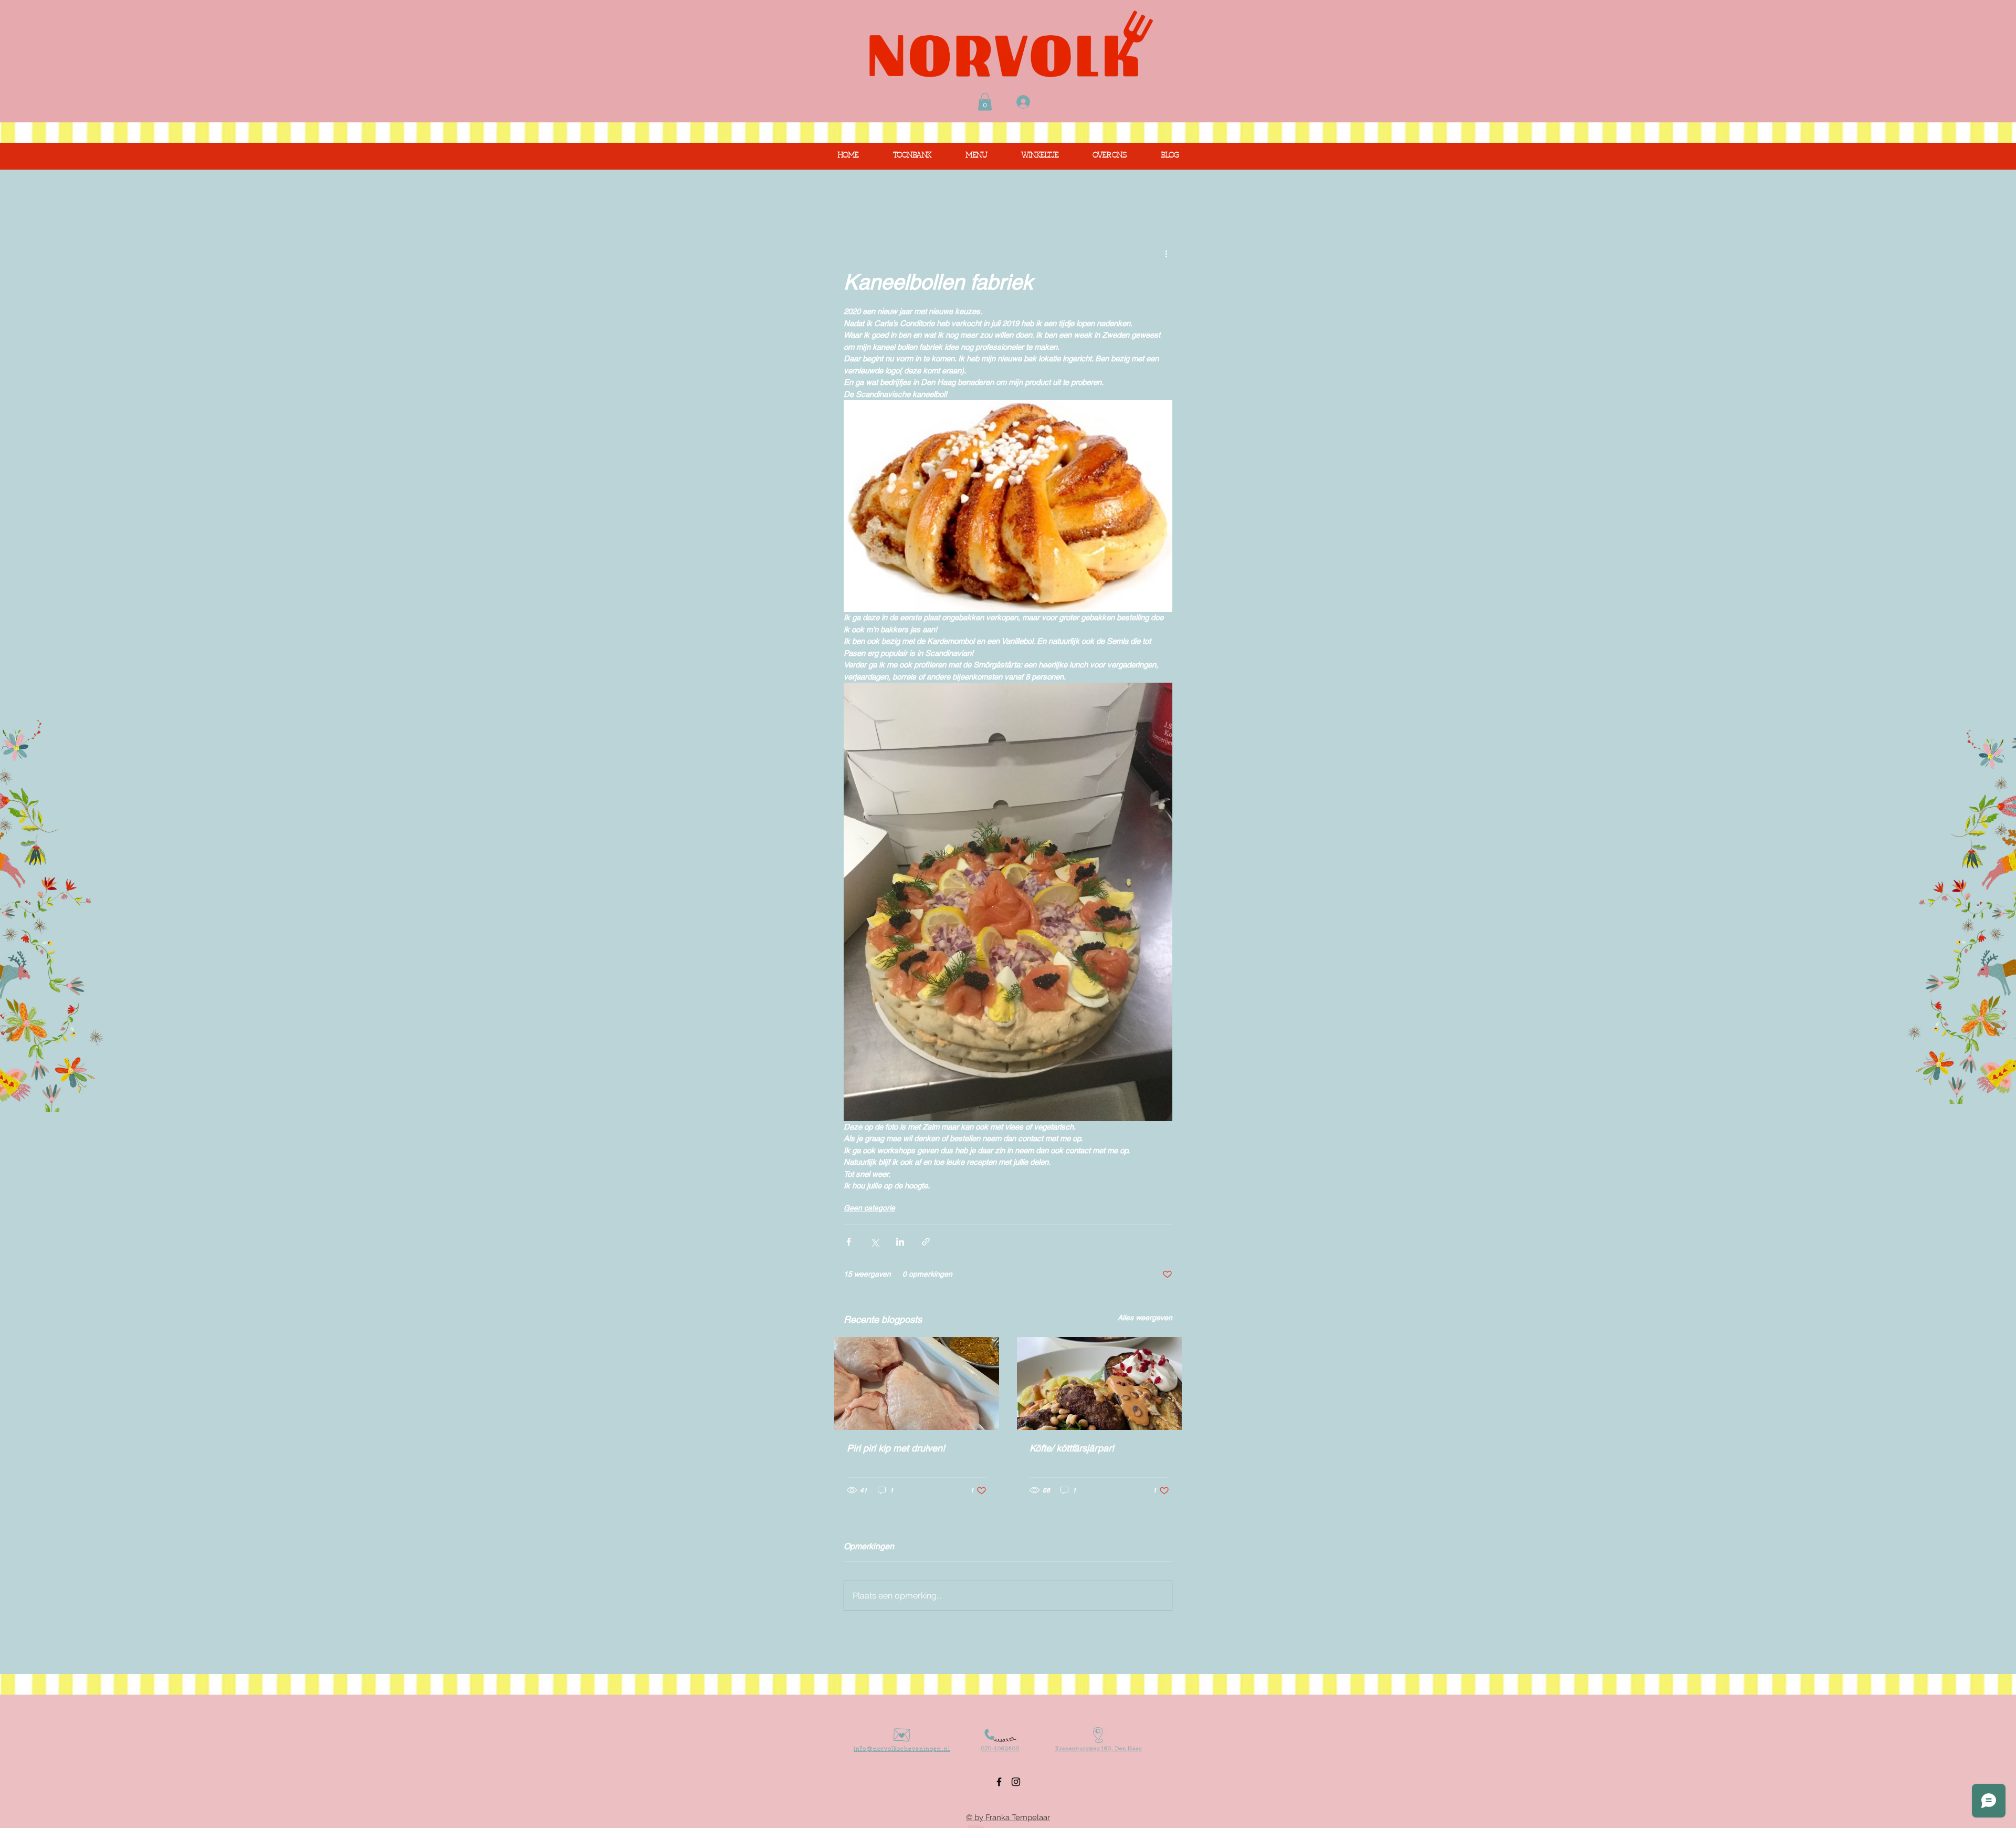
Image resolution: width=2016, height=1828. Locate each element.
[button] (985, 102)
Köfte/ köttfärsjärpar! (1072, 1448)
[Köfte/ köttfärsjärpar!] (1099, 1383)
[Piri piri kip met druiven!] (917, 1383)
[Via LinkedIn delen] (900, 1242)
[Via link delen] (926, 1242)
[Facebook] (999, 1782)
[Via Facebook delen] (849, 1242)
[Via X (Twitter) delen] (874, 1242)
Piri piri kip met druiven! (896, 1448)
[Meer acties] (1166, 253)
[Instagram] (1016, 1782)
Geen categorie (869, 1208)
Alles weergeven (1145, 1318)
